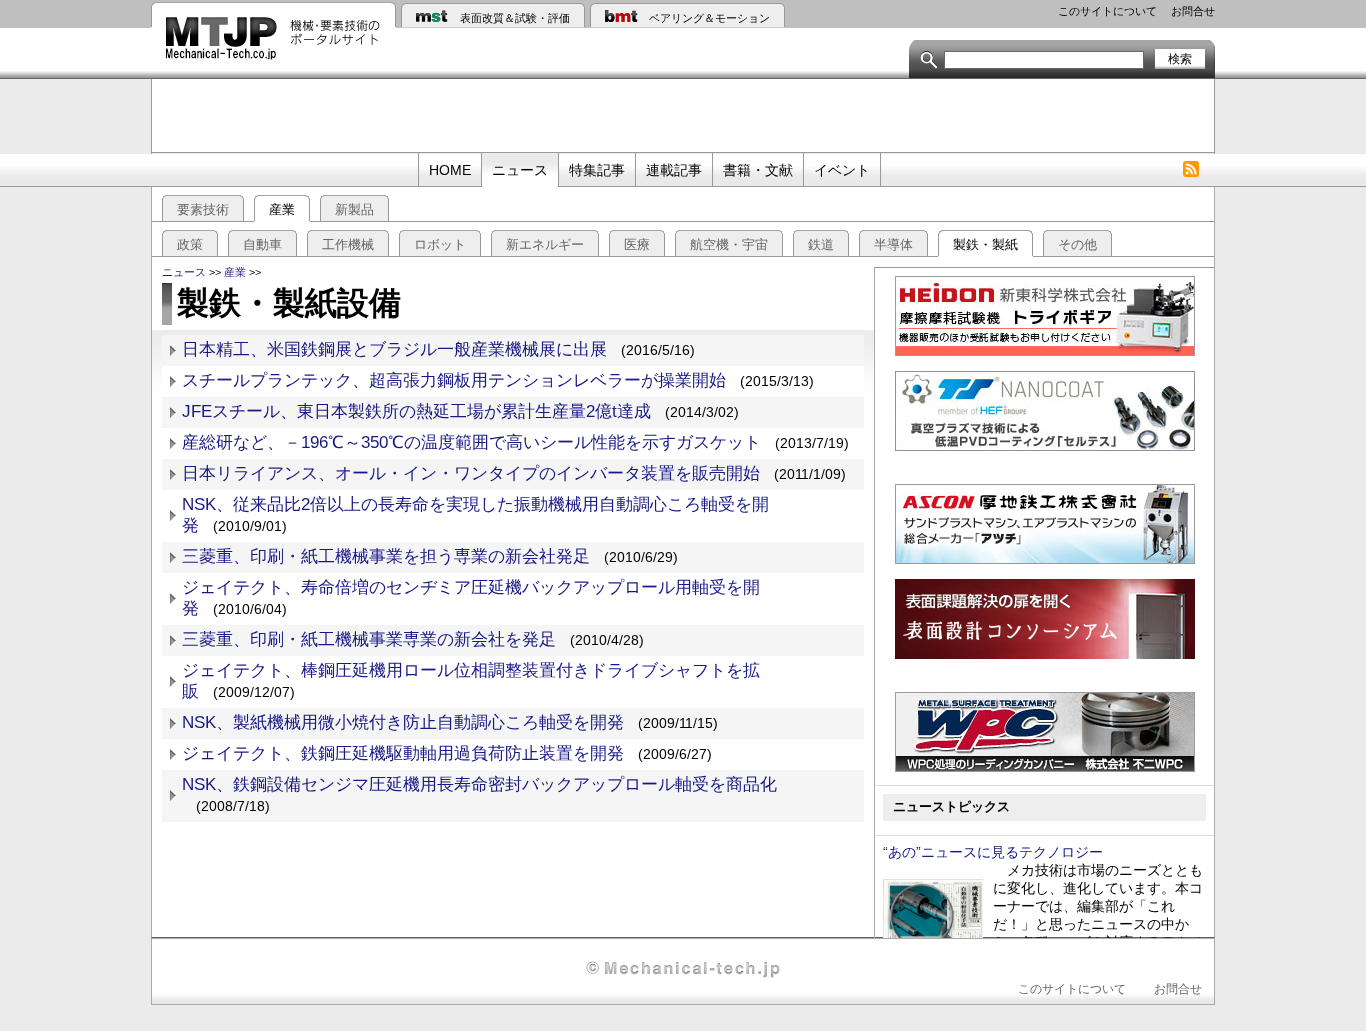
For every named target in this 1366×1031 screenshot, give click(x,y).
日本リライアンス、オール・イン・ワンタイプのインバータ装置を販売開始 (471, 473)
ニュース (520, 170)
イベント (842, 170)
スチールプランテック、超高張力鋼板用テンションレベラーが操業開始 (454, 380)
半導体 (893, 244)
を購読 (1190, 169)
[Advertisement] (683, 114)
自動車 (262, 244)
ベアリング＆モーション (709, 18)
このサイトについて (1107, 11)
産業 (282, 209)
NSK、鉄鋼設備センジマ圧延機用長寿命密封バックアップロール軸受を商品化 (488, 784)
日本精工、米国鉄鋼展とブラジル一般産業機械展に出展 (394, 349)
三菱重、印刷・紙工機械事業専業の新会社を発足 (369, 639)
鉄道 (821, 244)
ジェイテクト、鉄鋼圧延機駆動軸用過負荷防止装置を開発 (403, 753)
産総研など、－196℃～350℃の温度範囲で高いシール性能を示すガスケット (471, 442)
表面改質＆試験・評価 (515, 18)
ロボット (440, 244)
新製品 (354, 209)
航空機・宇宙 (729, 244)
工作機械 (348, 244)
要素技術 (203, 209)
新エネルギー (545, 244)
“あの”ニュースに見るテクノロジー (993, 852)
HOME (450, 170)
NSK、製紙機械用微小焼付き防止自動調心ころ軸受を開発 (403, 722)
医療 (637, 244)
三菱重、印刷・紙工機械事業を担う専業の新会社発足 (386, 556)
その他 (1077, 244)
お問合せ (1193, 11)
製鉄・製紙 (985, 244)
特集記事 (597, 170)
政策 (190, 244)
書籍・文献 (758, 170)
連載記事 (674, 170)
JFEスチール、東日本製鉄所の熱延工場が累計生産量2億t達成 (416, 411)
